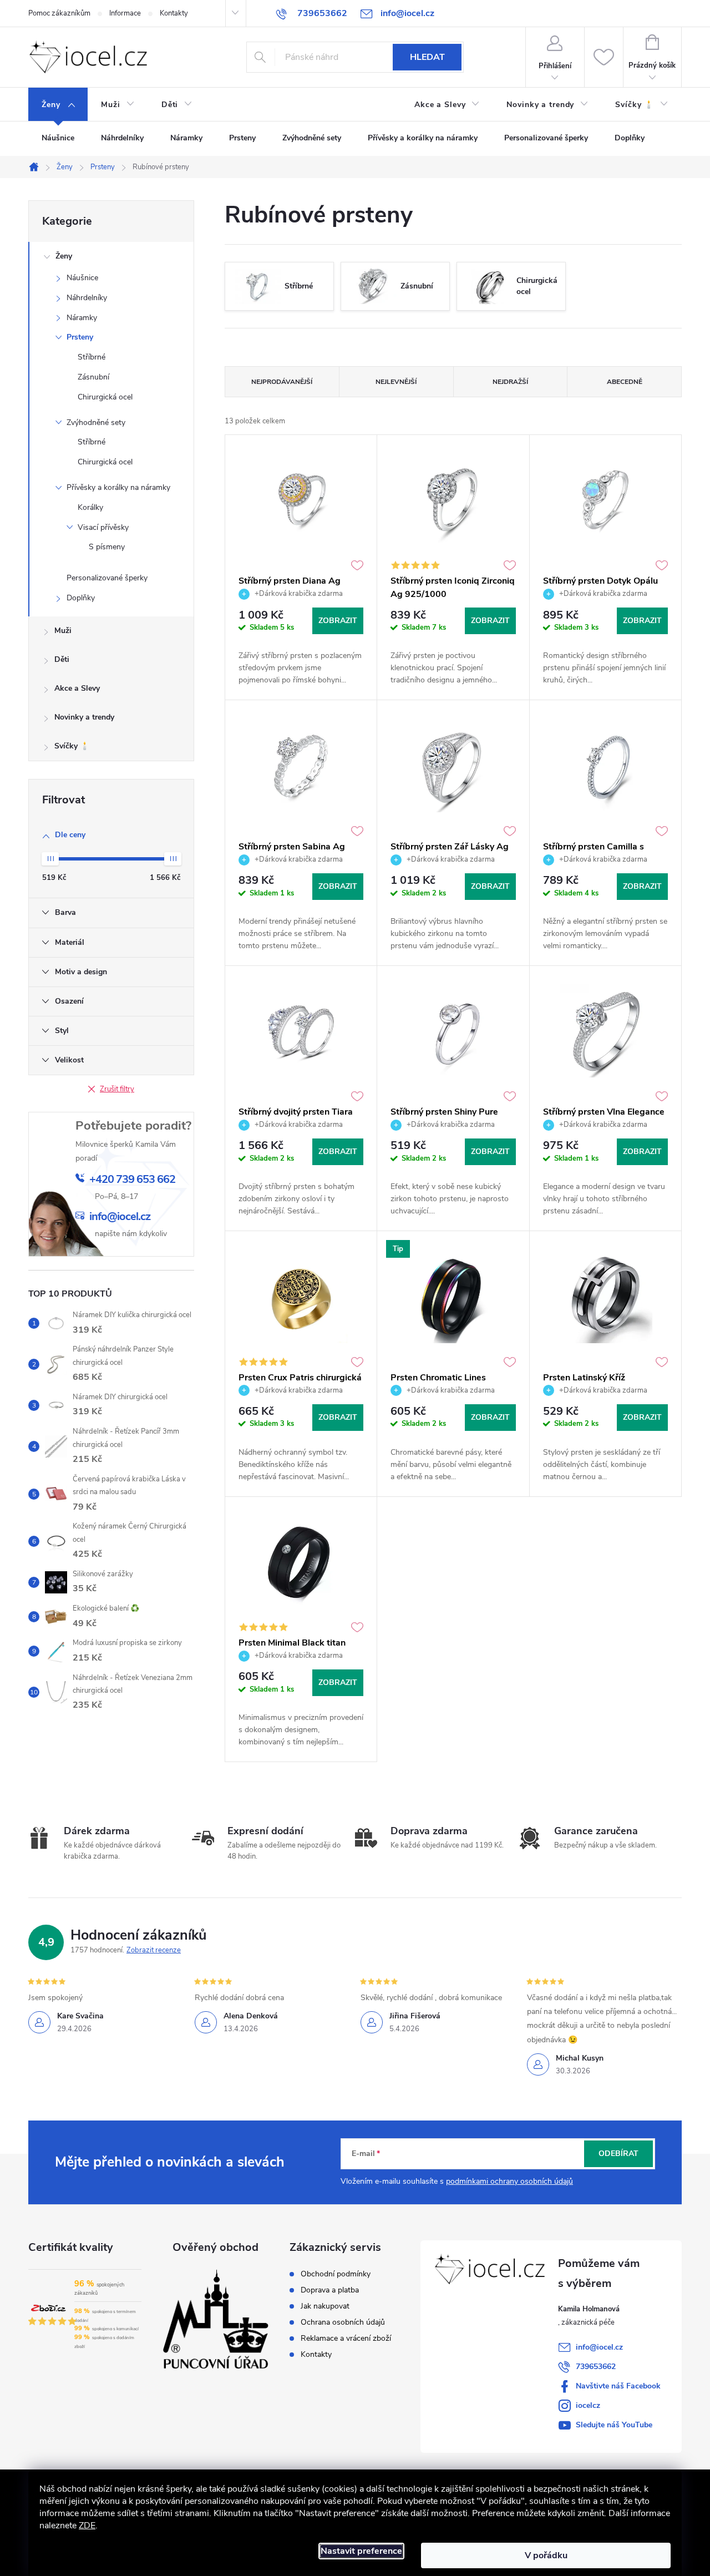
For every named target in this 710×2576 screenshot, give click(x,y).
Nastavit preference (361, 2551)
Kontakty (174, 13)
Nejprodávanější (282, 382)
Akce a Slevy (77, 688)
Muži (63, 631)
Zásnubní (93, 377)
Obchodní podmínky (336, 2274)
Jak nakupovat (325, 2306)
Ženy (64, 256)
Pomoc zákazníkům (59, 13)
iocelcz (588, 2405)
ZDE (87, 2526)
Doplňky (81, 598)
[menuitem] (58, 105)
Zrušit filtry (117, 1089)
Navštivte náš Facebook (618, 2386)
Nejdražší (510, 382)
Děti (62, 659)
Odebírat (618, 2154)
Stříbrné (92, 357)
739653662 (596, 2367)
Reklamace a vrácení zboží (346, 2339)
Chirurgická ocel (105, 397)
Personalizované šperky (107, 578)
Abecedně (625, 382)
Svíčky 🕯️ (72, 746)
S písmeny (107, 547)
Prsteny (80, 337)
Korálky (90, 507)
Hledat (427, 57)
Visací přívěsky (103, 527)
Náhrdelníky (87, 298)
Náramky (82, 318)
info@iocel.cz (599, 2347)
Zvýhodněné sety (96, 422)
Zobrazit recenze (154, 1950)
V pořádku (546, 2555)
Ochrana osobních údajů (343, 2322)
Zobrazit (338, 621)
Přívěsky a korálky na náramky (118, 487)
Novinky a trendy (84, 717)
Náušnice (82, 278)
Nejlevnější (396, 382)
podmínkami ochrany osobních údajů (509, 2181)
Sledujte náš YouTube (614, 2425)
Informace (125, 13)
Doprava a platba (330, 2290)
